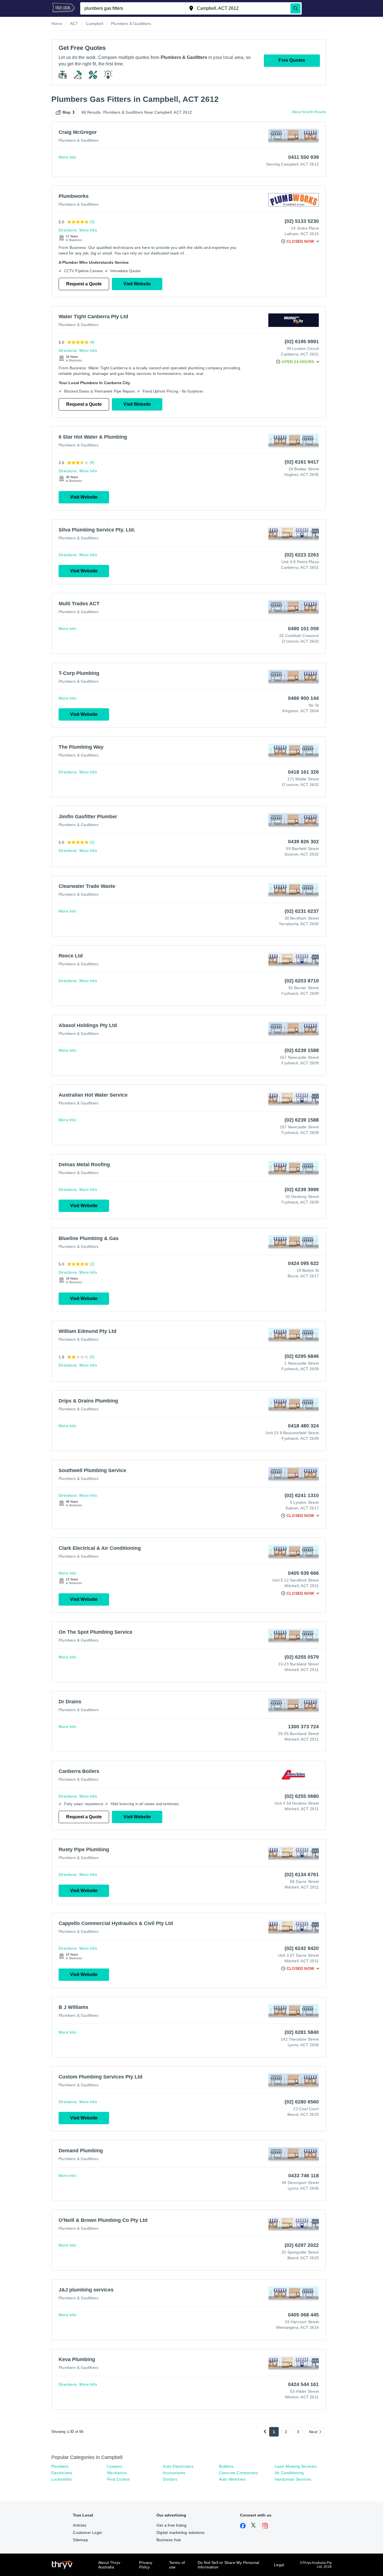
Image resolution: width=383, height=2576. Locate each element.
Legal (279, 2565)
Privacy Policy (146, 2565)
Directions (68, 230)
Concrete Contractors (239, 2473)
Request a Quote (84, 284)
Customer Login (87, 2533)
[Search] (296, 8)
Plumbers (60, 2466)
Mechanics (117, 2473)
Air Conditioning (289, 2473)
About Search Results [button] (309, 112)
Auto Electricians (178, 2466)
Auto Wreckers (232, 2479)
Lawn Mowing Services (296, 2466)
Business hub (169, 2540)
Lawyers (115, 2466)
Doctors (170, 2479)
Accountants (174, 2473)
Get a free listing (172, 2525)
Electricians (62, 2473)
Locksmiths (62, 2479)
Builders (226, 2466)
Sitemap (80, 2540)
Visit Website (137, 284)
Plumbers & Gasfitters (79, 140)
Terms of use (177, 2565)
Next (313, 2432)
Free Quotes (292, 60)
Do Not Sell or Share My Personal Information (228, 2565)
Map (67, 112)
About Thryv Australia (109, 2565)
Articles (80, 2525)
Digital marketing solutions (180, 2533)
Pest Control (118, 2479)
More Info (67, 157)
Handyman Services (293, 2479)
